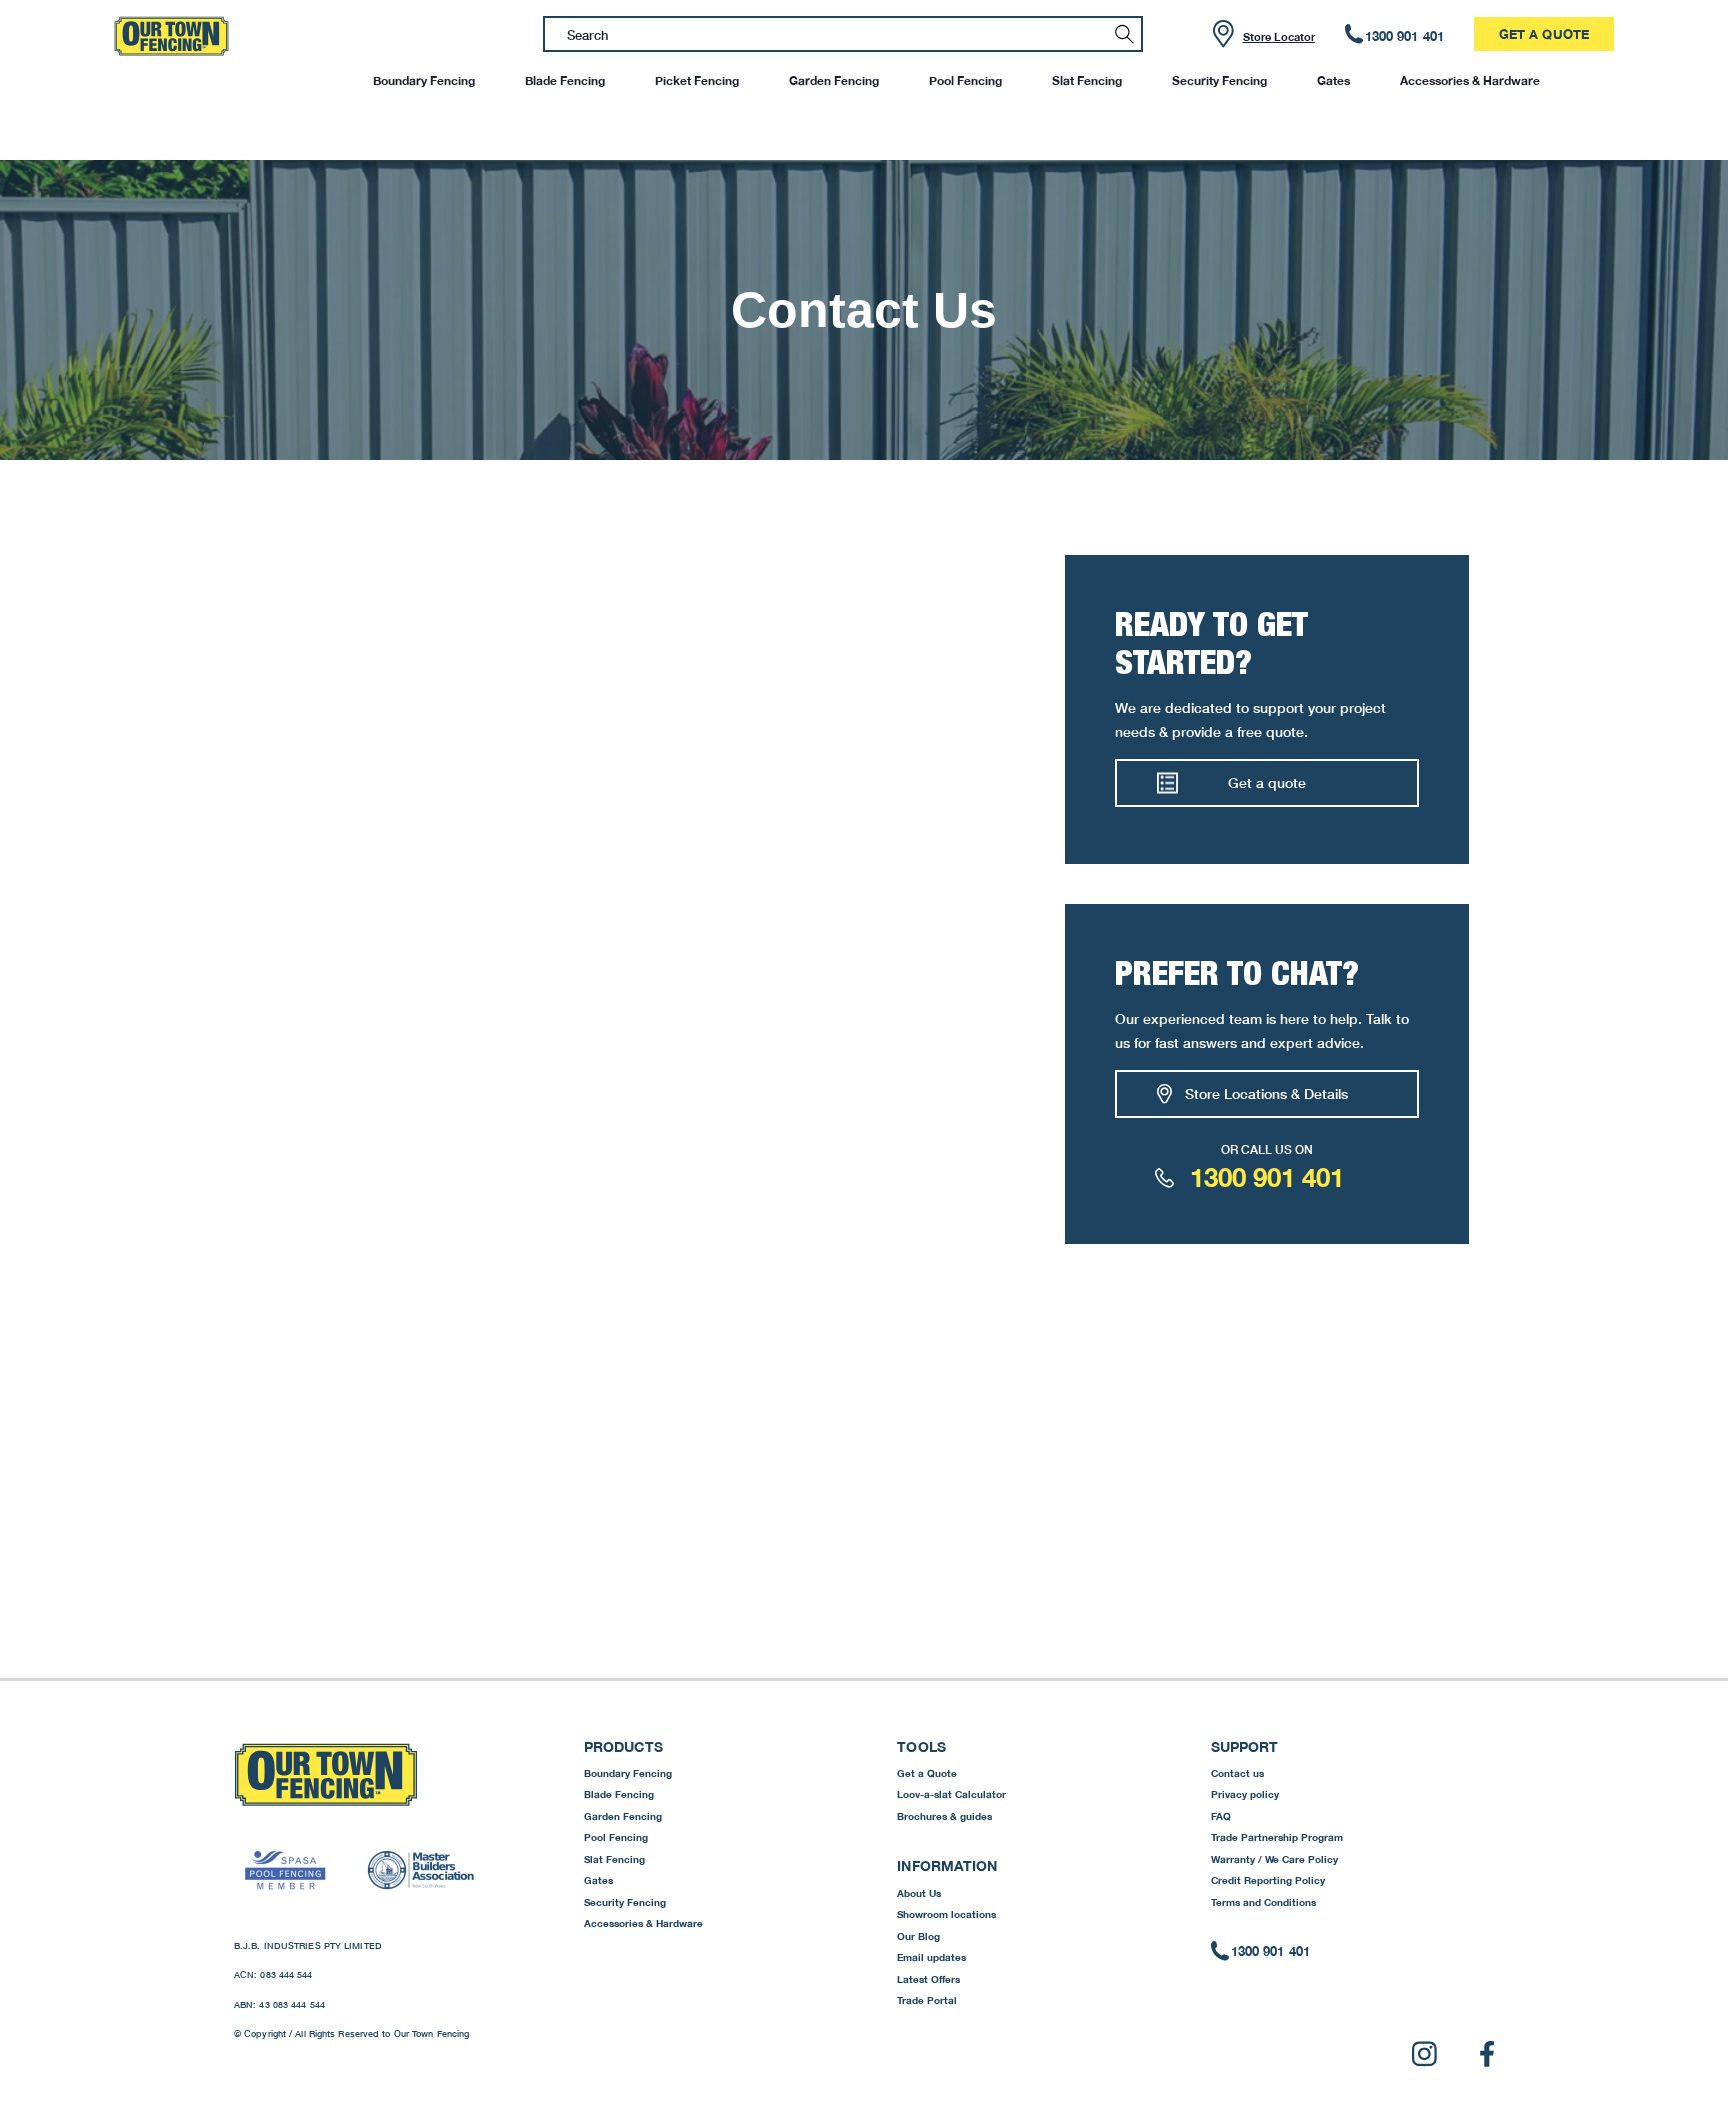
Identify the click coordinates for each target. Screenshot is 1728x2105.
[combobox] (843, 34)
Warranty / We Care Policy (1274, 1859)
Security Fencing (1219, 80)
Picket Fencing (697, 80)
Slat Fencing (1087, 80)
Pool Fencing (965, 80)
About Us (919, 1893)
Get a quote (1267, 782)
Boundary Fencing (424, 80)
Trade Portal (927, 2000)
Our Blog (918, 1936)
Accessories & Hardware (1470, 80)
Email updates (931, 1957)
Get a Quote (1544, 34)
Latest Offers (928, 1979)
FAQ (1221, 1816)
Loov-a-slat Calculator (951, 1794)
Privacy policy (1245, 1794)
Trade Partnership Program (1277, 1837)
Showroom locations (946, 1914)
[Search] (1125, 34)
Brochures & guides (944, 1816)
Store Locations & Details (1266, 1093)
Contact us (1237, 1773)
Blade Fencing (565, 80)
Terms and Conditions (1263, 1902)
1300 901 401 (1267, 1177)
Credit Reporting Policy (1268, 1880)
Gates (1333, 80)
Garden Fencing (834, 80)
